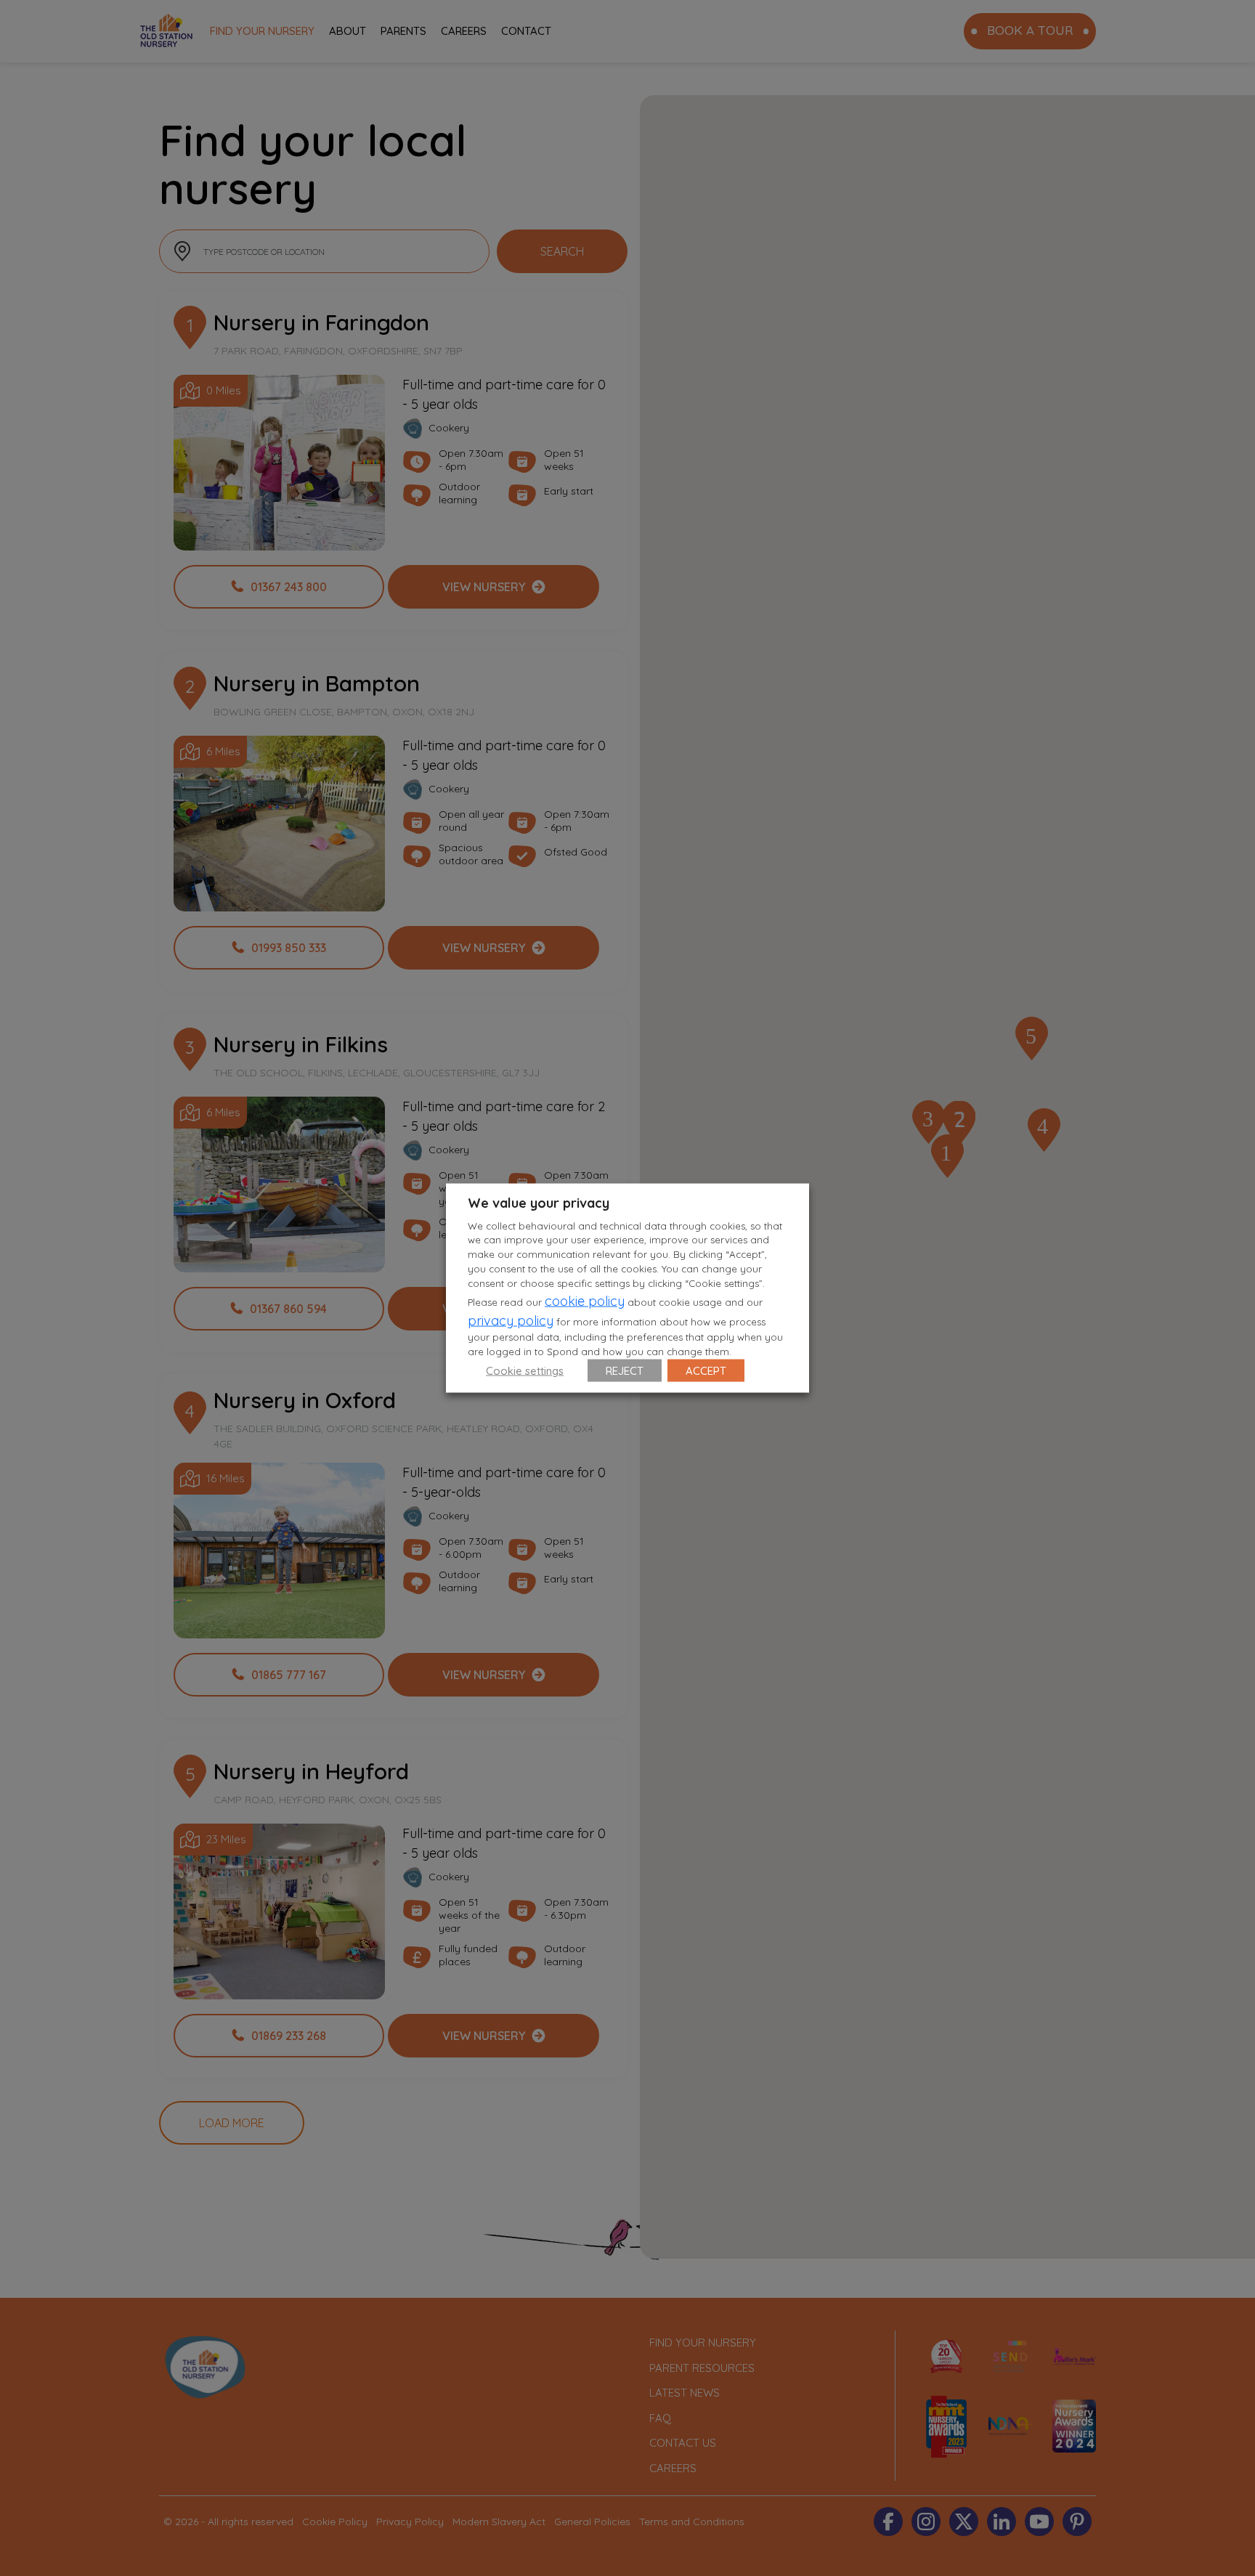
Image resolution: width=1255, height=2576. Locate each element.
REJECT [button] (625, 1371)
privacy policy (511, 1321)
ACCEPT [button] (706, 1371)
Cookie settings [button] (525, 1371)
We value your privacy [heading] (539, 1202)
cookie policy (585, 1301)
